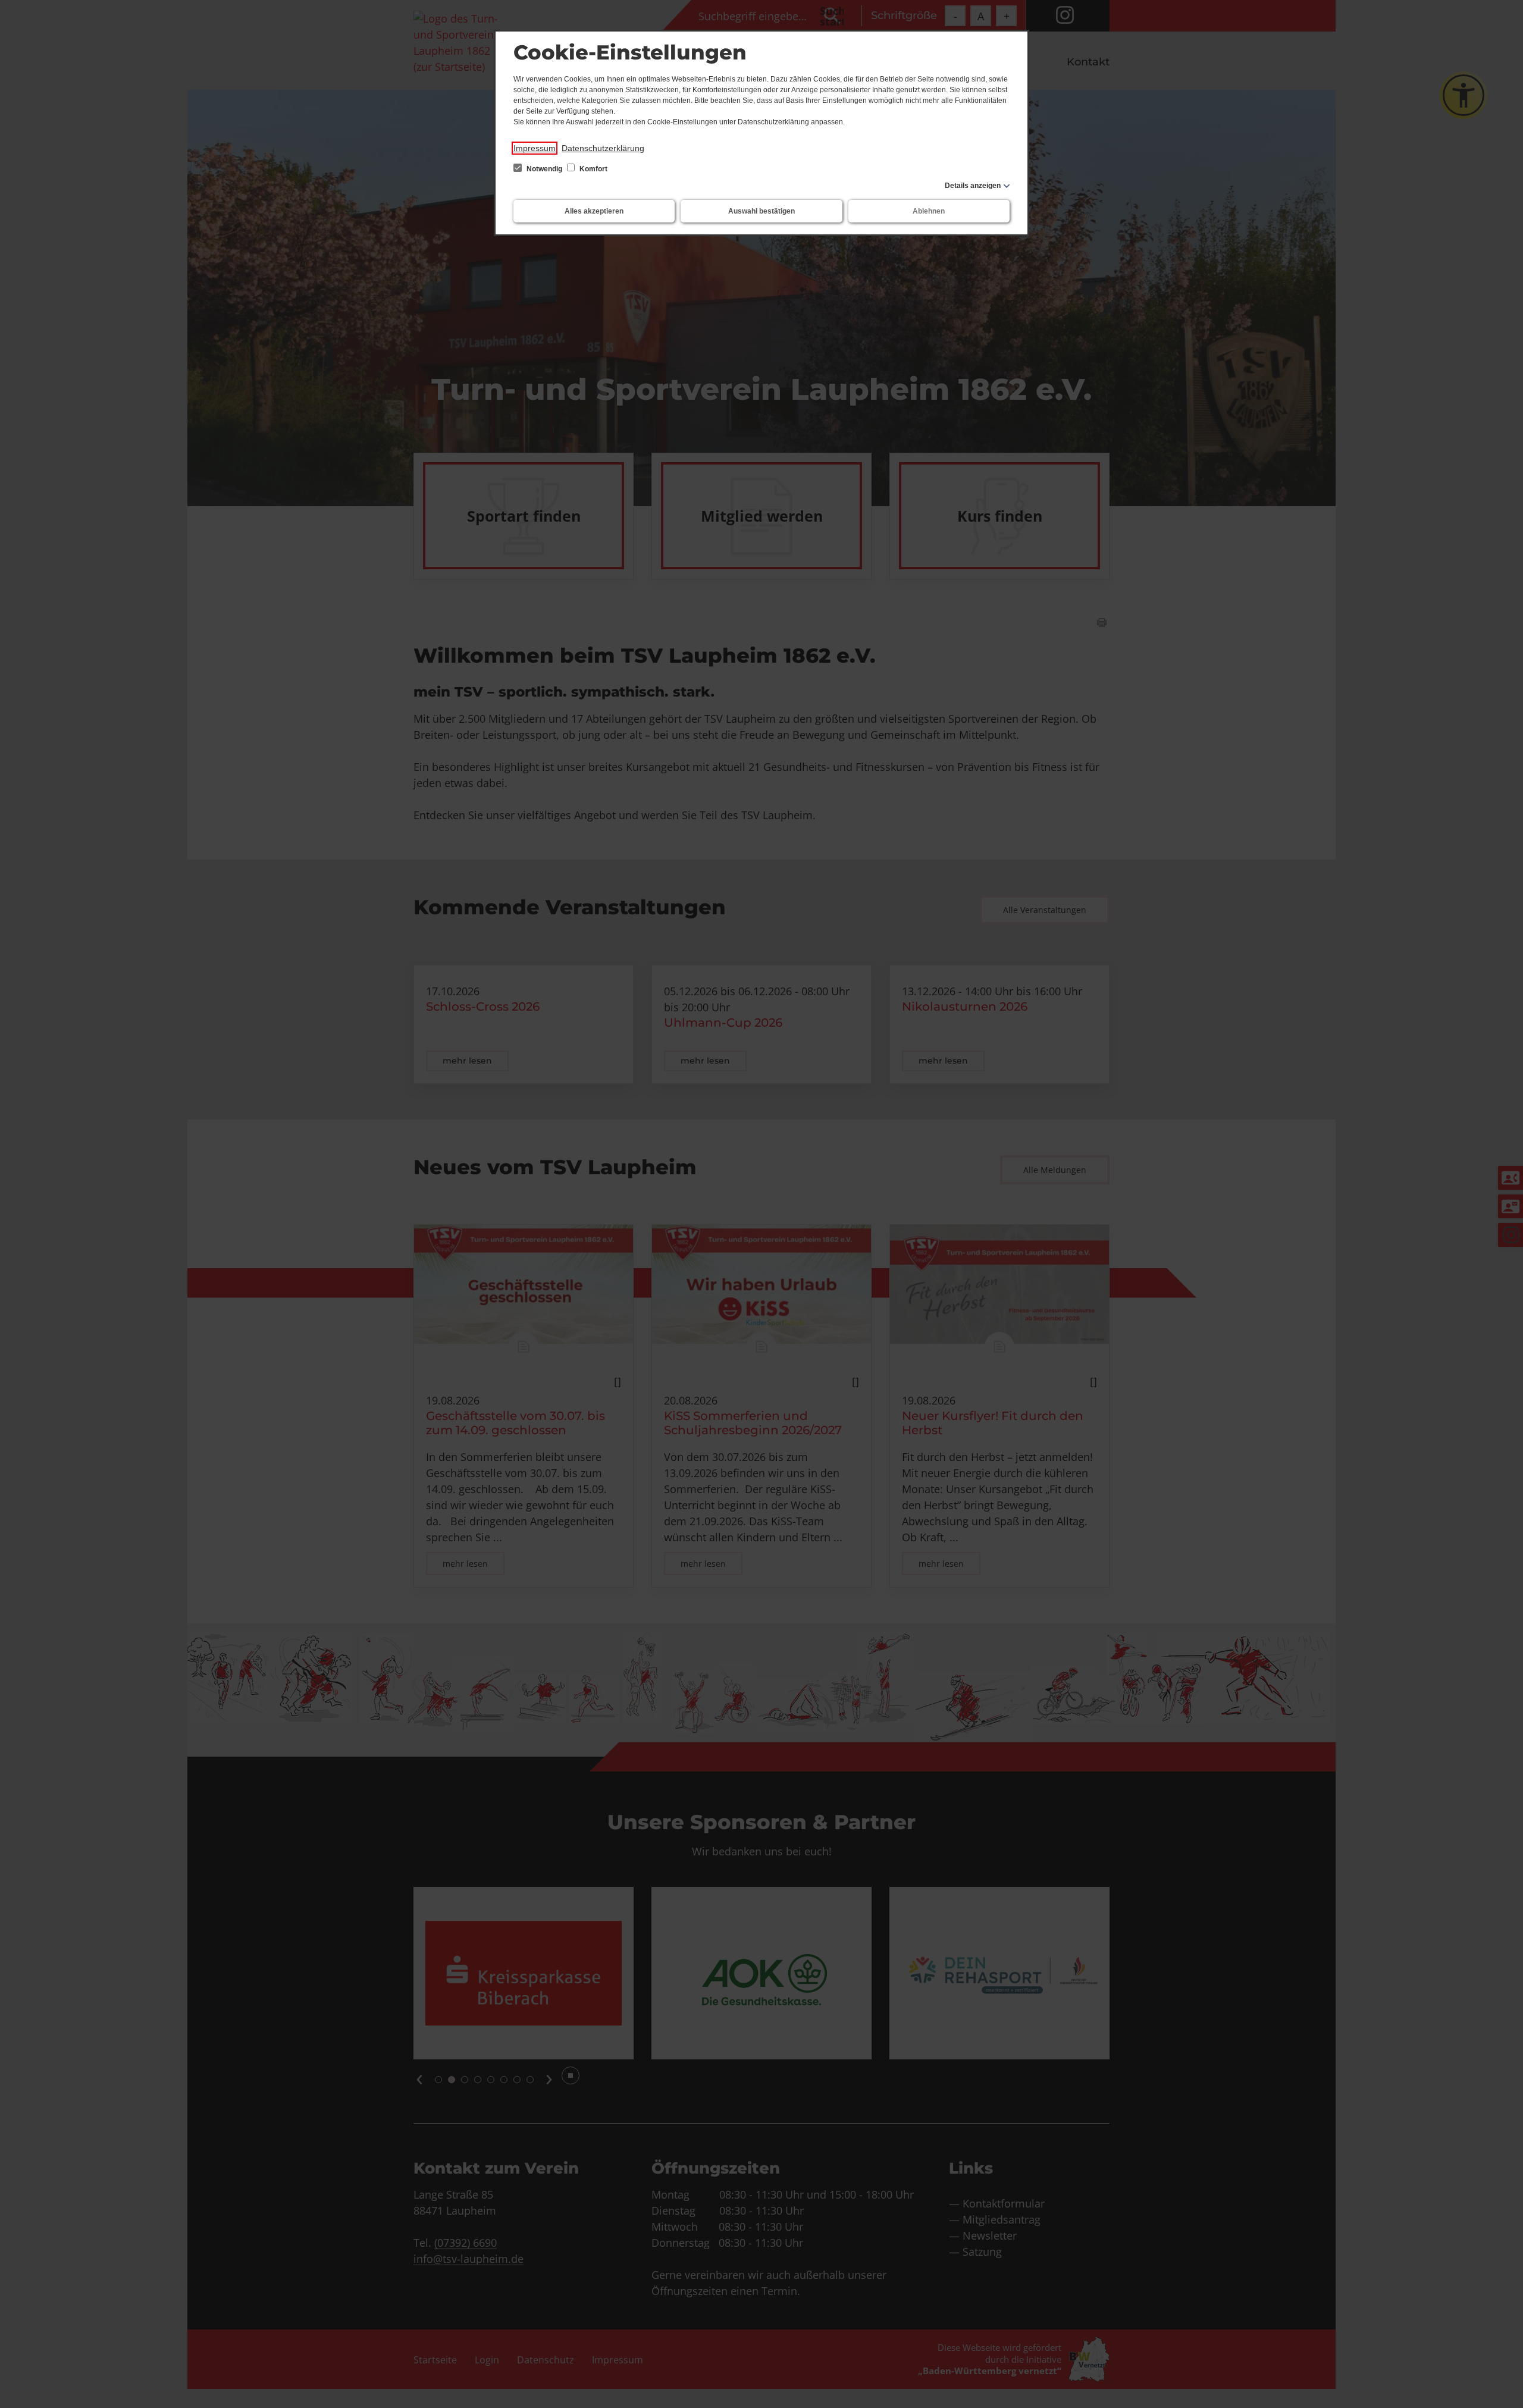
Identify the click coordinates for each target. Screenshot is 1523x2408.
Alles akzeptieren (594, 211)
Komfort (593, 169)
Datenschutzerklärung (603, 148)
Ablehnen (929, 211)
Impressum (535, 148)
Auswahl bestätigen (761, 211)
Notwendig (544, 169)
